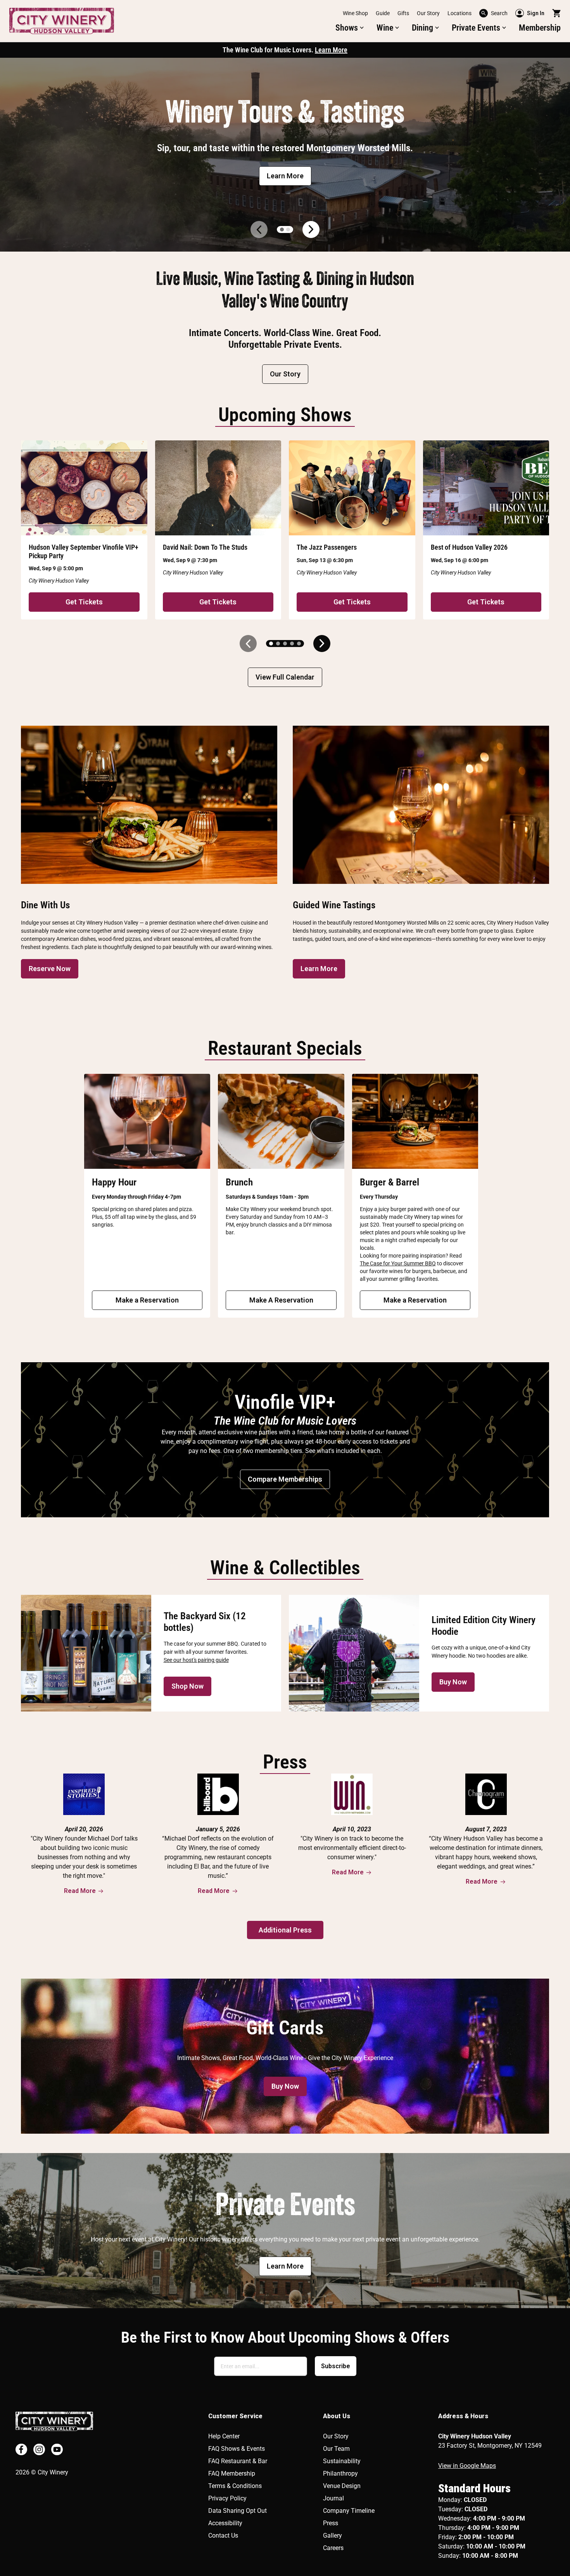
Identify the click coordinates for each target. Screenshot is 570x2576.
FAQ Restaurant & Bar (238, 2461)
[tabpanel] (285, 155)
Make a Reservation (147, 1300)
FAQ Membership (232, 2473)
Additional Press (285, 1930)
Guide (383, 13)
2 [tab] (288, 229)
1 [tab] (282, 229)
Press (331, 2523)
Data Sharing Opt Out (237, 2511)
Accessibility (225, 2523)
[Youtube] (57, 2449)
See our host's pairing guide (196, 1660)
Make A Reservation (281, 1300)
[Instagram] (39, 2449)
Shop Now (187, 1686)
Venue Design (342, 2486)
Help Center (224, 2436)
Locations (459, 13)
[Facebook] (21, 2449)
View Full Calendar (285, 677)
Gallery (332, 2535)
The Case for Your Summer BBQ (398, 1263)
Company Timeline (349, 2511)
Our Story (428, 13)
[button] (350, 28)
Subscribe (336, 2366)
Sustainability (342, 2461)
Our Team (336, 2449)
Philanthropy (340, 2473)
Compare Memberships (285, 1479)
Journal (333, 2498)
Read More (80, 1891)
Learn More (331, 50)
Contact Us (223, 2535)
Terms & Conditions (235, 2486)
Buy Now (453, 1682)
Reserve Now (50, 969)
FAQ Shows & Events (237, 2449)
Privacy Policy (227, 2498)
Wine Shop (355, 13)
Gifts (403, 13)
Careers (333, 2548)
